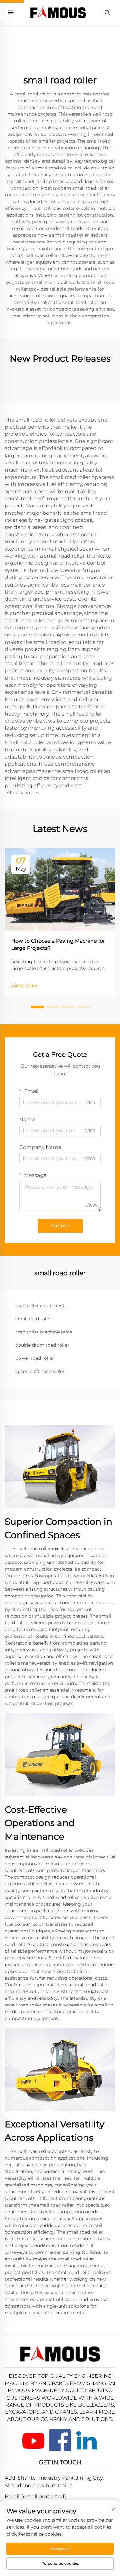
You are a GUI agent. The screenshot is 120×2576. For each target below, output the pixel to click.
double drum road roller (42, 1345)
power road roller (35, 1358)
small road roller (34, 1319)
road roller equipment (40, 1306)
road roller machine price (44, 1332)
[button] (37, 1007)
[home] (58, 12)
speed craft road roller (40, 1371)
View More (25, 985)
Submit (60, 1226)
